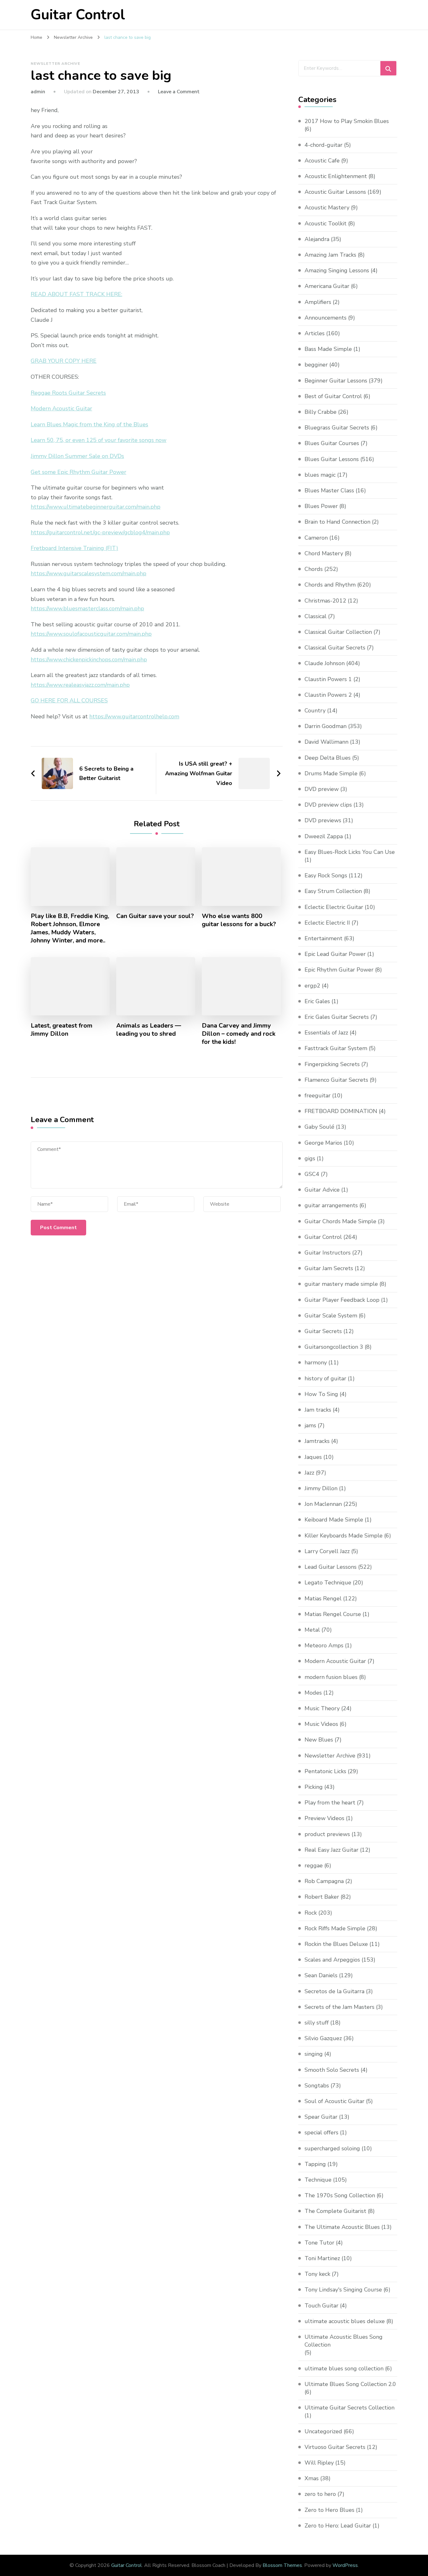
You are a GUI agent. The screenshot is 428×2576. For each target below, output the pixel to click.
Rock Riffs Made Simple (335, 1928)
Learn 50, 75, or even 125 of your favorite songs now (99, 440)
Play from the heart (330, 1803)
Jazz (309, 1473)
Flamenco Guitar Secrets (336, 1080)
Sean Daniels (321, 1975)
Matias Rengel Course (333, 1614)
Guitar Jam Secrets (329, 1268)
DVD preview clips (328, 805)
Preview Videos (324, 1818)
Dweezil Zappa (324, 836)
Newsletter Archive (55, 64)
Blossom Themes (282, 2565)
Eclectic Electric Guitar (334, 907)
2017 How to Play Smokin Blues (347, 121)
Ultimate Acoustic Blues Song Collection (344, 2341)
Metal (312, 1630)
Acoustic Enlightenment (336, 176)
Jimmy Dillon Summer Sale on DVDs (77, 456)
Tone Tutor (319, 2243)
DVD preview (322, 789)
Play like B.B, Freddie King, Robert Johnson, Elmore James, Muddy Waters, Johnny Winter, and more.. (70, 928)
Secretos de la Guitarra (334, 1991)
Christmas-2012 (325, 601)
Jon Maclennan (323, 1504)
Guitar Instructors (328, 1253)
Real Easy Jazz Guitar (331, 1850)
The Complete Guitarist (335, 2211)
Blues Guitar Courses (332, 443)
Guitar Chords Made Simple (340, 1221)
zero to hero (320, 2494)
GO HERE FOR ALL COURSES (69, 700)
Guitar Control (78, 15)
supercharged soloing (332, 2148)
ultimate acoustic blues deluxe (345, 2321)
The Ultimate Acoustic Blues (342, 2227)
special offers (321, 2132)
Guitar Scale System (331, 1316)
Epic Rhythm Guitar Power (339, 970)
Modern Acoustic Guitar (61, 408)
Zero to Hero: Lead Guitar (338, 2526)
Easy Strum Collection (333, 891)
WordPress (345, 2565)
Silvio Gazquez (323, 2038)
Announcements (326, 318)
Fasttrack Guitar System (336, 1048)
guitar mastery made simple (341, 1284)
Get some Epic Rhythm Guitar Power (78, 472)
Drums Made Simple (331, 773)
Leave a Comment (179, 92)
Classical (316, 616)
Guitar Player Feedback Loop (342, 1300)
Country (315, 711)
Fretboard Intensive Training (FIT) (74, 548)
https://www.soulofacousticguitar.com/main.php (91, 634)
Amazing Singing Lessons (337, 270)
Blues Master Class (329, 490)
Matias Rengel (323, 1598)
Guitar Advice (322, 1190)
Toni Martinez (322, 2258)
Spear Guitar (321, 2117)
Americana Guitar (327, 286)
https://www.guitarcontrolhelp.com (134, 716)
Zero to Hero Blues (329, 2510)
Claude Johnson (325, 663)
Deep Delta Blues (328, 758)
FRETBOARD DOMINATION (341, 1111)
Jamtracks (317, 1441)
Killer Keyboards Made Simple (344, 1536)
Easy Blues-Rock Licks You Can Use (350, 852)
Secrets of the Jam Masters (339, 2007)
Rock (311, 1913)
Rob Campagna (324, 1881)
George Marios (323, 1143)
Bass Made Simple (328, 349)
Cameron (316, 538)
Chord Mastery (324, 553)
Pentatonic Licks (325, 1771)
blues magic (320, 475)
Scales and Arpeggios (332, 1960)
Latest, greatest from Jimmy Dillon (62, 1030)
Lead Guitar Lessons (331, 1567)
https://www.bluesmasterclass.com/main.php (87, 608)
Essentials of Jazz (326, 1033)
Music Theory (322, 1708)
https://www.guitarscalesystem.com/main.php (89, 573)
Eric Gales (317, 1001)
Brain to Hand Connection (337, 522)
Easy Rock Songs (326, 875)
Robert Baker (322, 1897)
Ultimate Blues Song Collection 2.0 (350, 2384)
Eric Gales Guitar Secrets (337, 1017)
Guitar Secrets (323, 1331)
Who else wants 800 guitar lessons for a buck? (239, 920)
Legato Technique (328, 1583)
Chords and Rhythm (330, 585)
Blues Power (321, 506)
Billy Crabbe (321, 412)
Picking (314, 1787)
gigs (310, 1158)
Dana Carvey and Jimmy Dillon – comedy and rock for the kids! (239, 1034)
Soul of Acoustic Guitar (334, 2101)
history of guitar (325, 1378)
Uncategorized (323, 2431)
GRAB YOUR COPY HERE (64, 361)
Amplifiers (318, 302)
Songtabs (317, 2086)
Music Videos (321, 1724)
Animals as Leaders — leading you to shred (149, 1030)
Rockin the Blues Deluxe (336, 1944)
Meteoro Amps (324, 1645)
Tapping (315, 2164)
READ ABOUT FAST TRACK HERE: (76, 294)
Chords (314, 569)
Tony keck (317, 2274)
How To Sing (321, 1394)
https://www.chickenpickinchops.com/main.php (89, 659)
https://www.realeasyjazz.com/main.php (80, 685)
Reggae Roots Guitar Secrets (68, 393)
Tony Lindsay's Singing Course (343, 2290)
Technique (318, 2180)
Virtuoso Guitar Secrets (335, 2447)
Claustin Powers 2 (328, 695)
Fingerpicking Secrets (332, 1064)
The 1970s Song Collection (340, 2195)
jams (310, 1425)
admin (38, 92)
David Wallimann (326, 742)
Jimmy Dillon (321, 1488)
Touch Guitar (321, 2306)
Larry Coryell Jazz (327, 1551)
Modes (313, 1693)
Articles (315, 333)
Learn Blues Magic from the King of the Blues (89, 424)
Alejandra (317, 239)
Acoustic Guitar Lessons (335, 192)
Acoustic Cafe (322, 161)
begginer (316, 365)
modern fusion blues (331, 1677)
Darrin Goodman (326, 726)
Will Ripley (319, 2463)
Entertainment (324, 938)
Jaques (313, 1457)
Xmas (312, 2478)
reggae (314, 1865)
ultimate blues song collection (344, 2368)
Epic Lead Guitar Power (335, 954)
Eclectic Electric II (327, 923)
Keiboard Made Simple (334, 1520)
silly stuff (317, 2023)
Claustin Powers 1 (328, 679)
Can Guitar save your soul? (155, 916)
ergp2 (312, 986)
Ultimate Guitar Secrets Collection (350, 2408)
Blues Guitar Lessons (332, 459)
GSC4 (312, 1174)
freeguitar (318, 1096)
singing (314, 2054)
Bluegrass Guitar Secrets (337, 428)
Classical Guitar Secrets (335, 648)
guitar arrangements (331, 1205)
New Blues (319, 1740)
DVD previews (323, 820)
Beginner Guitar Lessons (336, 381)
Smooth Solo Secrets (332, 2070)
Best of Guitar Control (333, 396)
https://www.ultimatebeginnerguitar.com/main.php (96, 507)
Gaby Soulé (319, 1127)
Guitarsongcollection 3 (334, 1347)
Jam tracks (318, 1410)
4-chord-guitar (324, 145)
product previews (327, 1834)
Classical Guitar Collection (338, 632)
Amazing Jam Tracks (330, 255)
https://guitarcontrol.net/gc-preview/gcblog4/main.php (100, 532)
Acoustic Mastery (327, 208)
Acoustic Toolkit (326, 223)
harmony (316, 1362)
